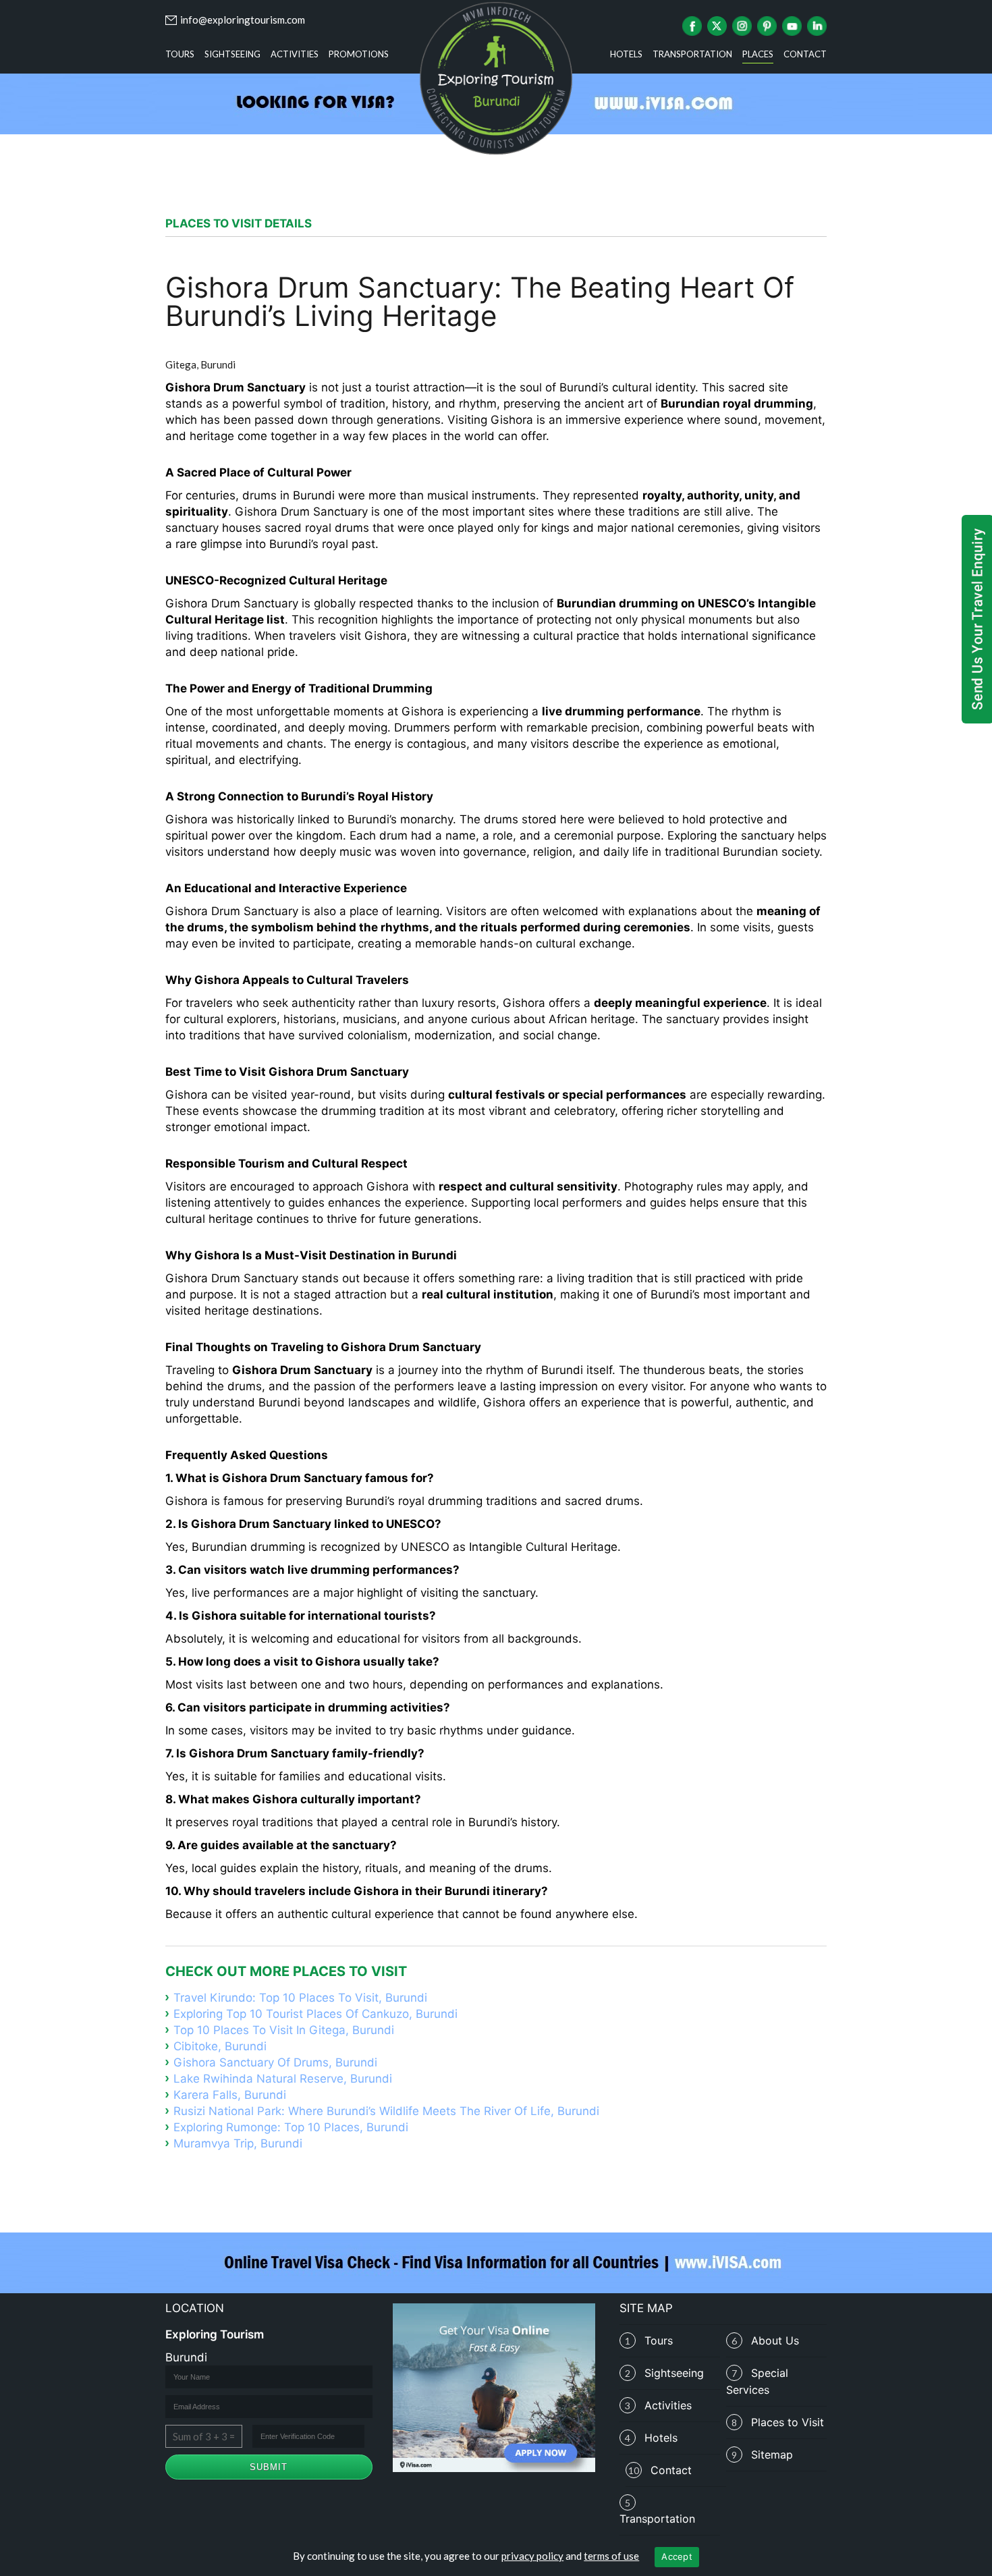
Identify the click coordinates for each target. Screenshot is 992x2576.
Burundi (218, 364)
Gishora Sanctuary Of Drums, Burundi (275, 2062)
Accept (677, 2556)
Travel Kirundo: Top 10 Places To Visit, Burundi (300, 1998)
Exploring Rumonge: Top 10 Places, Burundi (291, 2127)
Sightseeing (232, 54)
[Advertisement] (496, 171)
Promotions (359, 54)
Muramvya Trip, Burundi (238, 2143)
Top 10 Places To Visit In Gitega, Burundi (284, 2030)
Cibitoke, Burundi (220, 2046)
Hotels (626, 54)
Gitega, (182, 364)
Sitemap (772, 2455)
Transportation (692, 54)
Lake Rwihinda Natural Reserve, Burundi (283, 2079)
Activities (295, 54)
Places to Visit (788, 2422)
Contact (805, 54)
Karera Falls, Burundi (230, 2095)
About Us (775, 2340)
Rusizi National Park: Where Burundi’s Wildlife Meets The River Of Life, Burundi (386, 2111)
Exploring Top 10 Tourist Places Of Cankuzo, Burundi (315, 2014)
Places (758, 54)
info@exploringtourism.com (243, 20)
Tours (180, 54)
